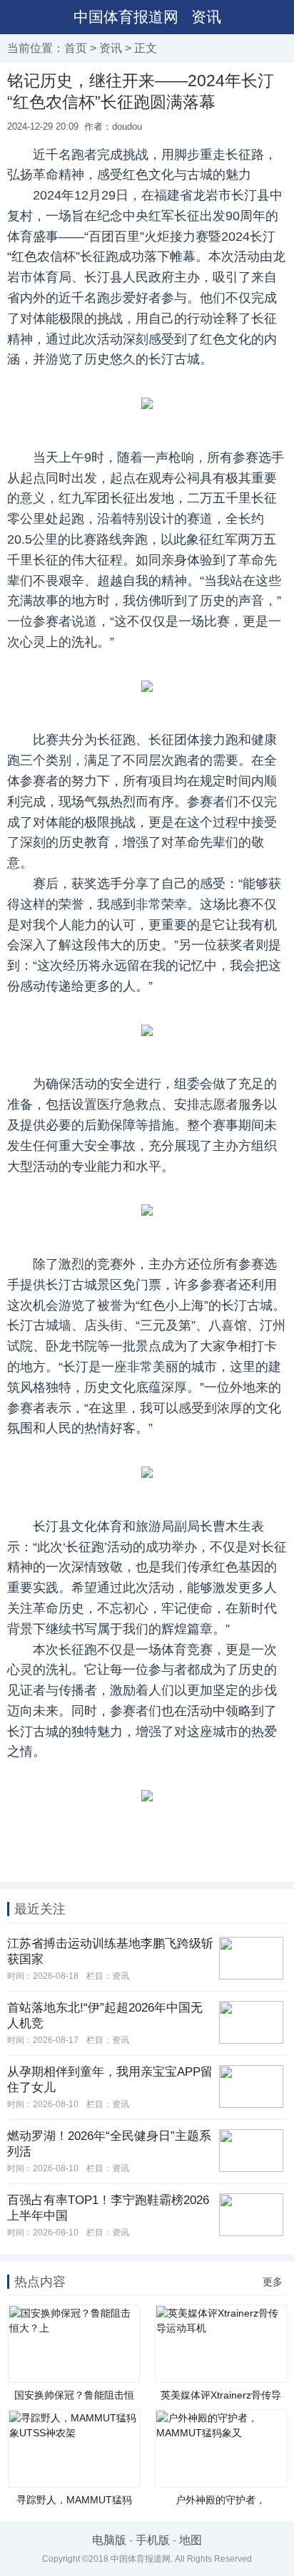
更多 (273, 2282)
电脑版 (109, 2540)
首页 (76, 48)
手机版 (153, 2540)
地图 (191, 2540)
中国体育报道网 (126, 17)
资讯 (206, 17)
